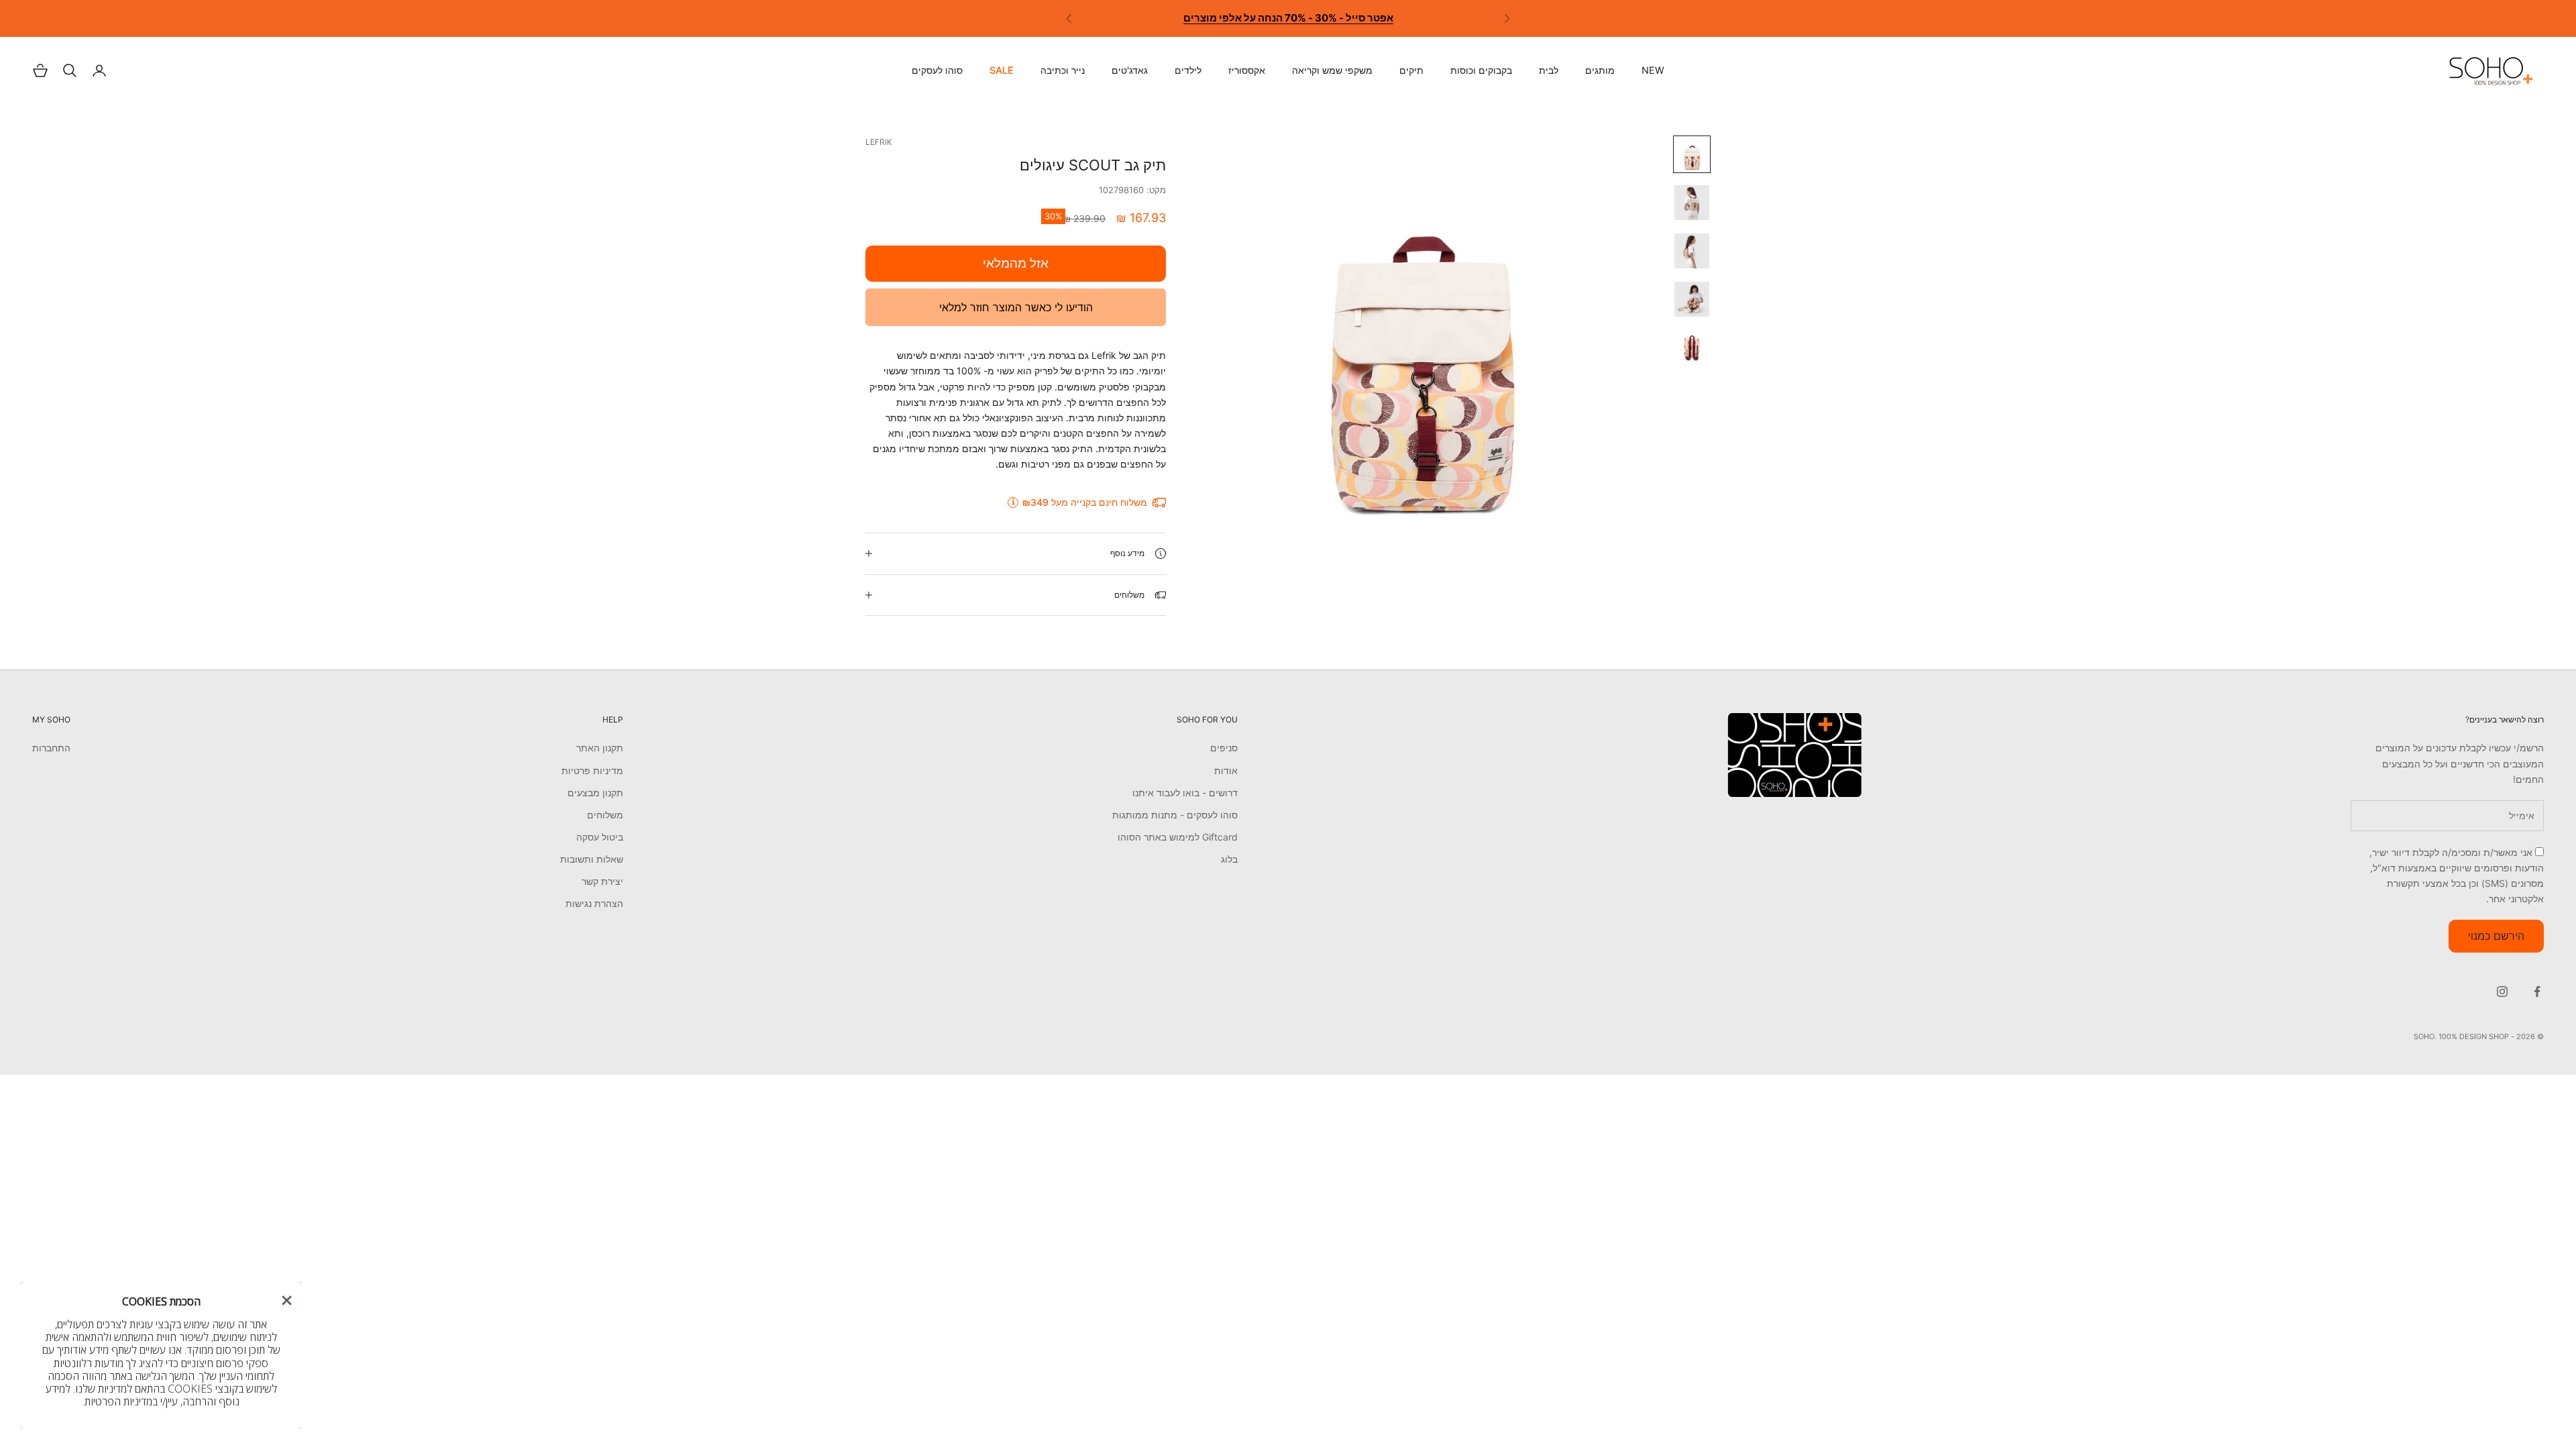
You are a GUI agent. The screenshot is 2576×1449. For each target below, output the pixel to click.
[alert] (161, 1355)
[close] (287, 1300)
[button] (287, 1300)
